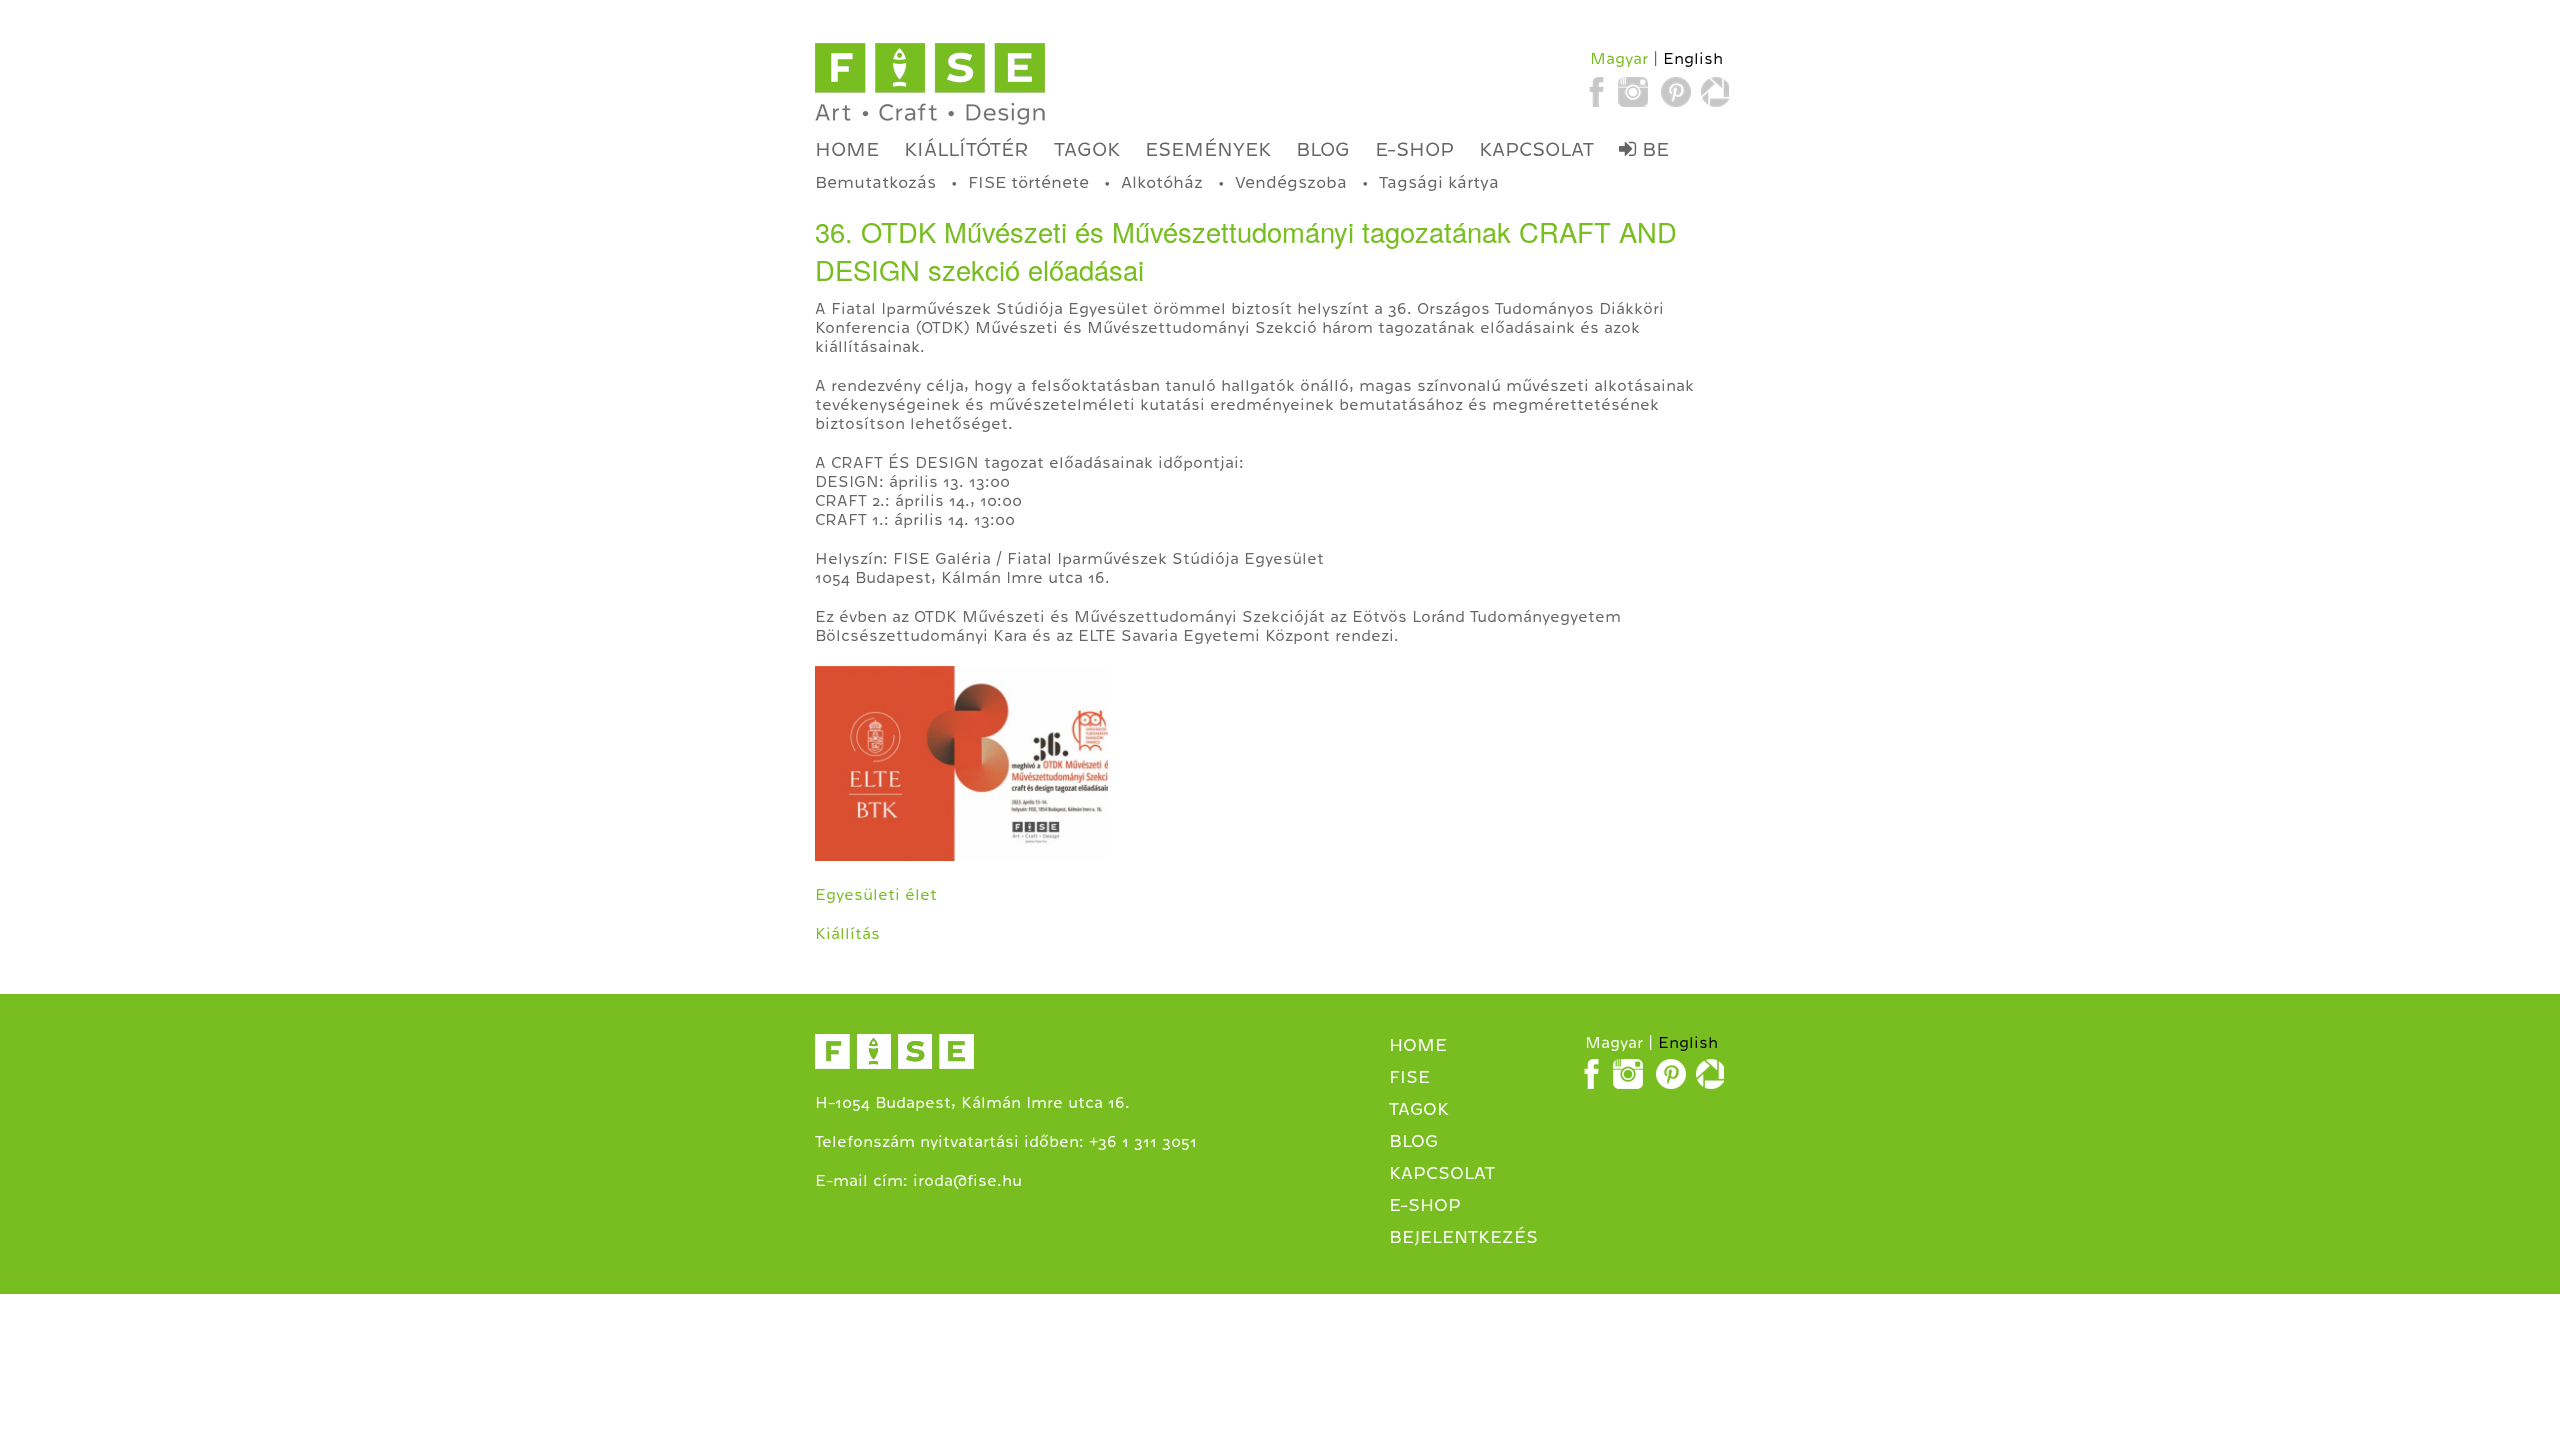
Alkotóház (1162, 182)
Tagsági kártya (1439, 182)
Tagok (1087, 149)
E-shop (1414, 149)
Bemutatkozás (875, 182)
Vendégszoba (1291, 182)
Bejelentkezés (1463, 1237)
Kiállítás (847, 934)
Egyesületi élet (876, 895)
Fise (1409, 1077)
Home (847, 149)
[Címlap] (930, 84)
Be (1652, 149)
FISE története (1028, 182)
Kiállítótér (966, 149)
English (1693, 59)
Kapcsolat (1536, 149)
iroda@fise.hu (967, 1181)
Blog (1323, 149)
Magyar (1619, 59)
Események (1208, 149)
